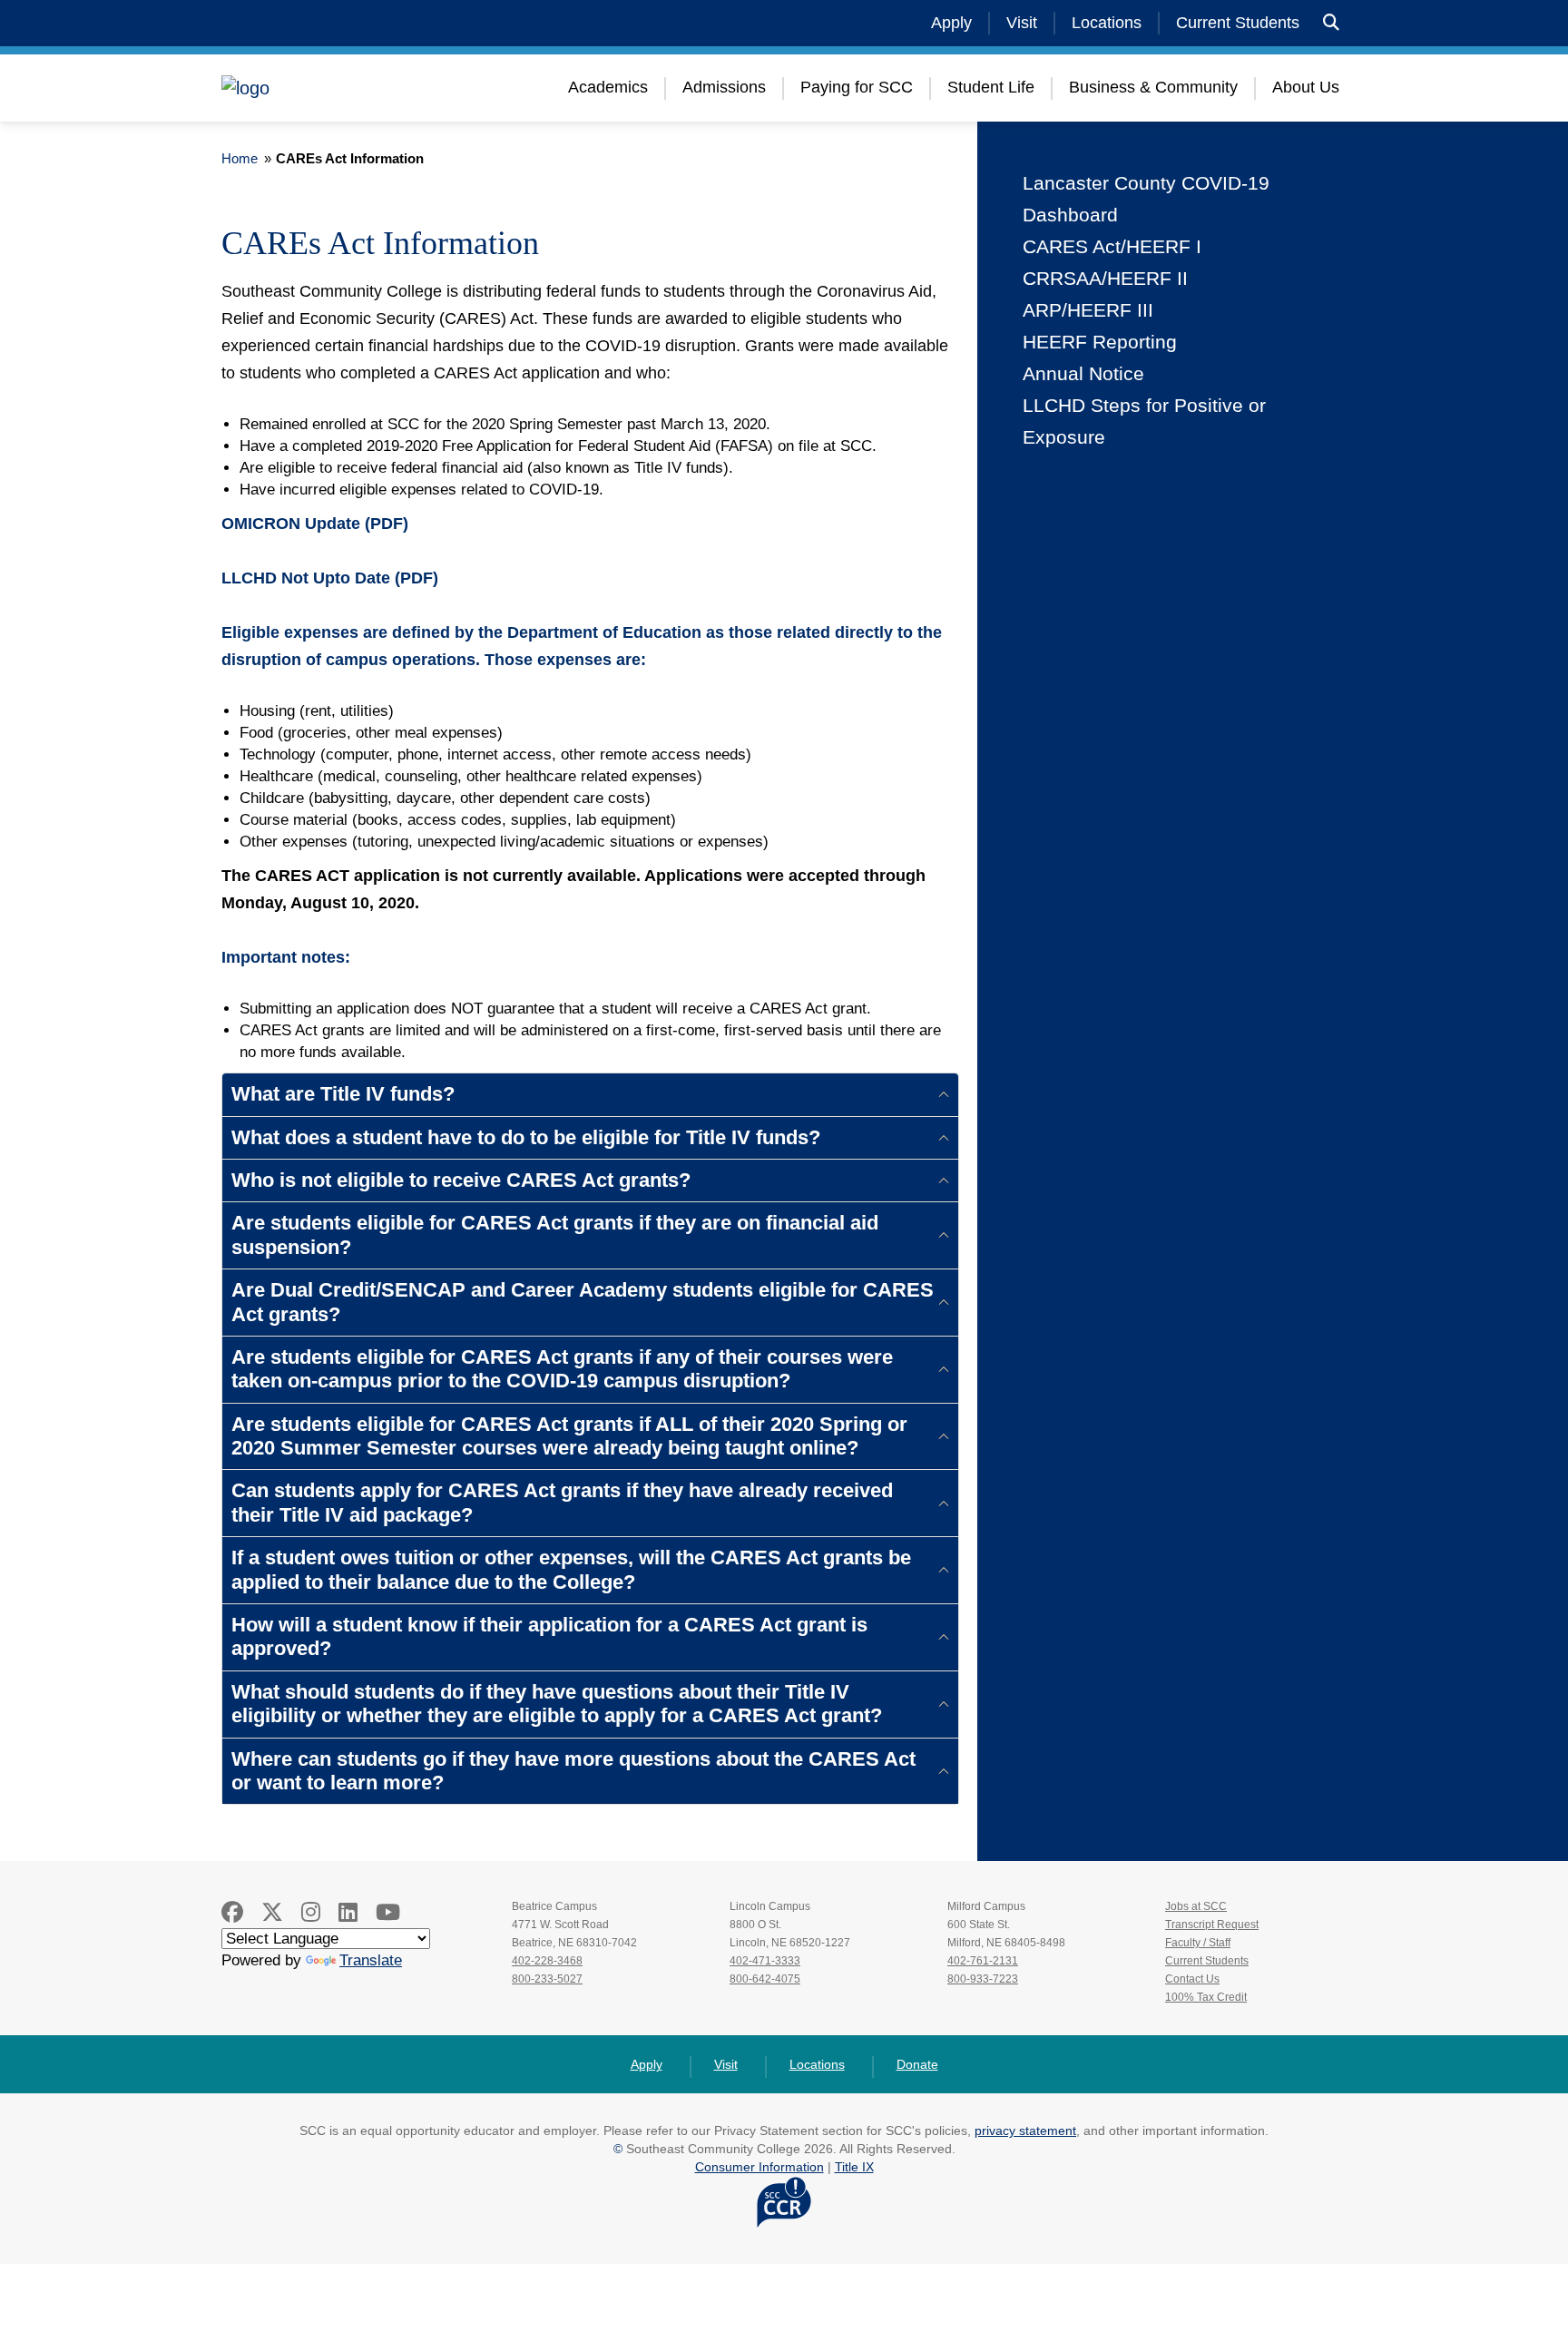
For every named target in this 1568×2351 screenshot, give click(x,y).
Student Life (991, 87)
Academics (608, 87)
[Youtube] (388, 1912)
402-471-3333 (765, 1961)
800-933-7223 (983, 1979)
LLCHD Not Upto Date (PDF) (330, 578)
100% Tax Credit (1206, 1997)
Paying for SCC (857, 87)
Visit (1022, 23)
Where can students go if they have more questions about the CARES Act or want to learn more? (573, 1771)
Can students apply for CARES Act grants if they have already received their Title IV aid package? (562, 1502)
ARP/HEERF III (1088, 310)
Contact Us (1192, 1979)
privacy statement (1025, 2131)
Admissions (724, 87)
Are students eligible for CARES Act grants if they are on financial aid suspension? (555, 1234)
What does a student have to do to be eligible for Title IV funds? (526, 1137)
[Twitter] (272, 1912)
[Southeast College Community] (330, 88)
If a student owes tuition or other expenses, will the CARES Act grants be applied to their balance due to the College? (571, 1569)
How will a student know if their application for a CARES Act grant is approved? (549, 1636)
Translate (371, 1960)
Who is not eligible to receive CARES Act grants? (461, 1180)
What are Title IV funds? (343, 1094)
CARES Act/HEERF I (1112, 246)
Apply (951, 23)
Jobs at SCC (1196, 1906)
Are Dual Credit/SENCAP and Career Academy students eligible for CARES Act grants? (583, 1302)
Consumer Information (759, 2167)
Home (240, 158)
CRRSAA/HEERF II (1105, 278)
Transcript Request (1212, 1925)
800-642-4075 (765, 1979)
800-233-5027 (547, 1979)
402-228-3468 (547, 1961)
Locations (1107, 23)
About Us (1306, 87)
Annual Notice (1083, 373)
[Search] (1331, 23)
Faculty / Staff (1198, 1943)
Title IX (854, 2167)
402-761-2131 (983, 1961)
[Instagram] (311, 1912)
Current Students (1238, 23)
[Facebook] (232, 1912)
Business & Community (1153, 87)
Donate (917, 2064)
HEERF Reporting (1100, 342)
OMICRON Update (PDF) (315, 524)
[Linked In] (348, 1912)
